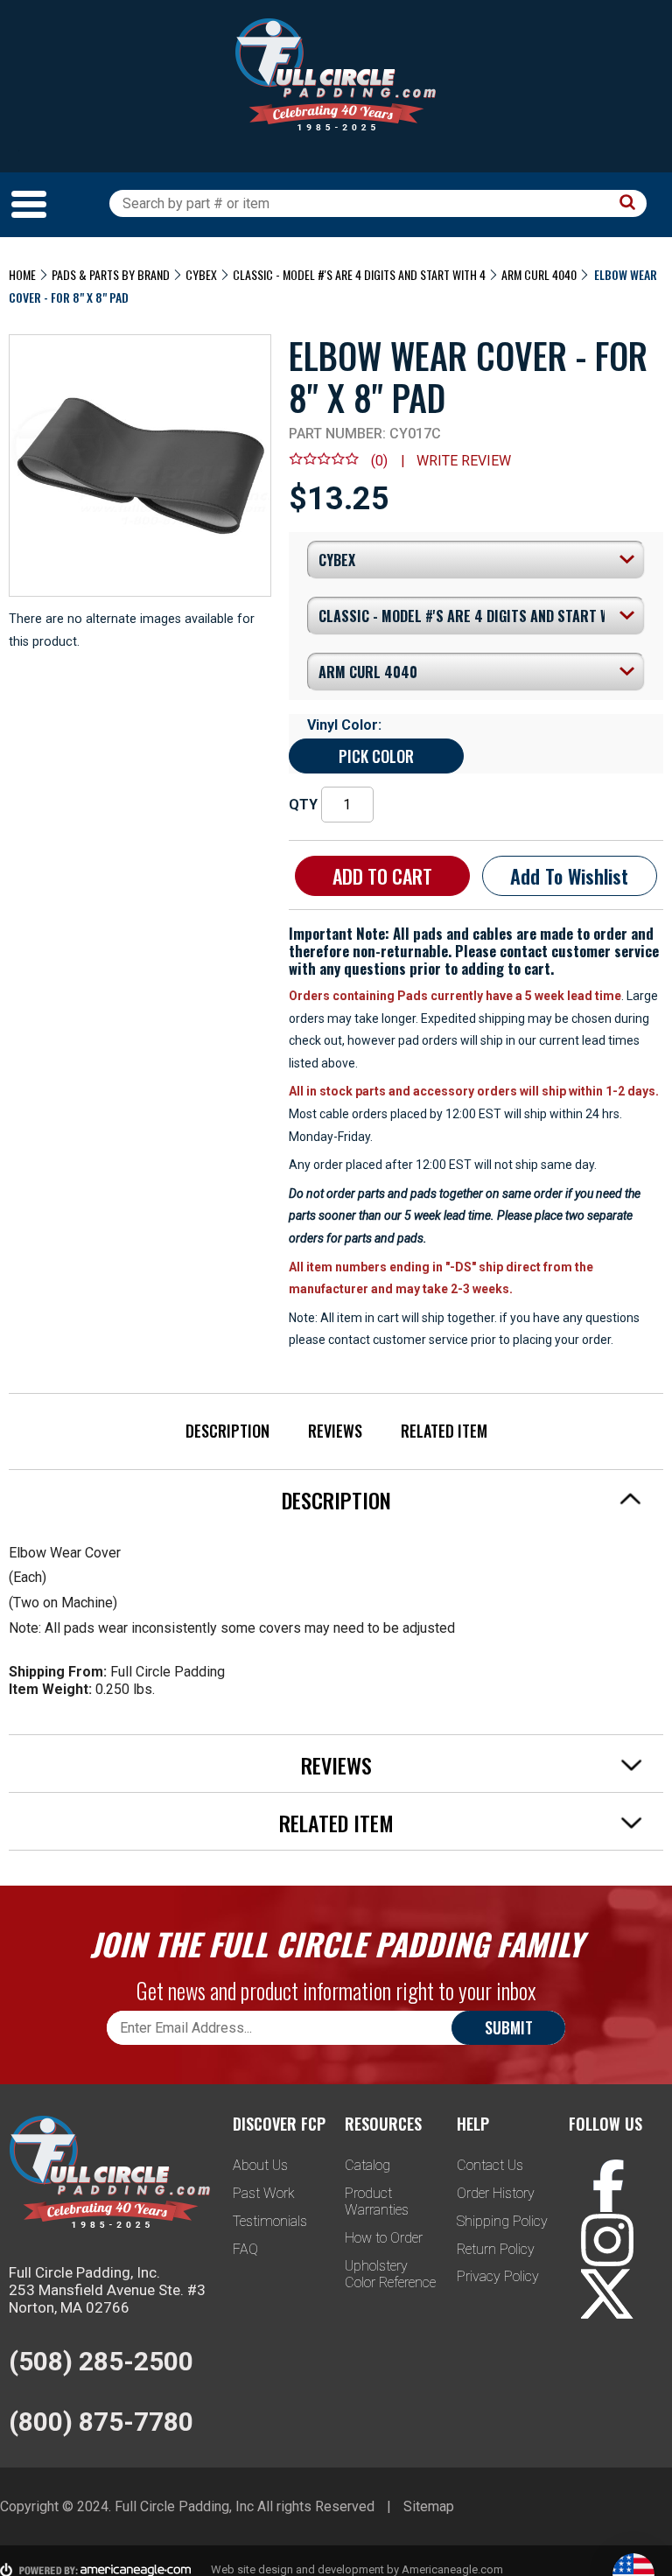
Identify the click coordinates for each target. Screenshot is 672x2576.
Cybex (201, 274)
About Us (260, 2165)
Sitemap (429, 2506)
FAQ (245, 2249)
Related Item (444, 1431)
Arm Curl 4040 (539, 274)
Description (227, 1431)
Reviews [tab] (336, 1765)
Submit (509, 2027)
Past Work (264, 2193)
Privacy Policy (498, 2276)
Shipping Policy (502, 2221)
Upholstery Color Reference (390, 2274)
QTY (303, 805)
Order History (496, 2193)
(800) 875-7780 (101, 2422)
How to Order (384, 2238)
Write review (464, 461)
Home (22, 274)
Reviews (335, 1431)
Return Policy (496, 2249)
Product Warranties (377, 2201)
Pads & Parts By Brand (111, 274)
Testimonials (270, 2221)
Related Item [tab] (336, 1823)
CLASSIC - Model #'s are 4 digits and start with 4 (359, 274)
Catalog (367, 2165)
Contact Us (490, 2165)
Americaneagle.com (452, 2569)
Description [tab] (336, 1500)
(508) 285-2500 (101, 2361)
